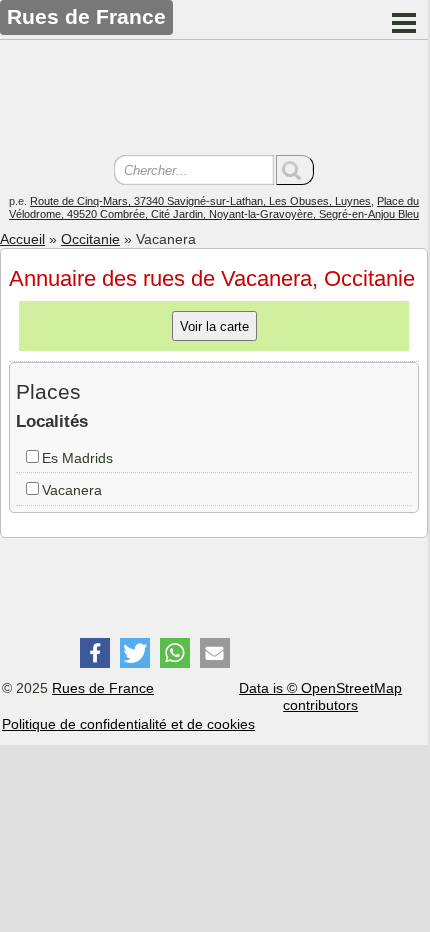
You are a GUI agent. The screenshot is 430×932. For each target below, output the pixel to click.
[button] (95, 653)
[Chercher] (295, 170)
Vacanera (72, 490)
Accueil (22, 239)
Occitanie (90, 239)
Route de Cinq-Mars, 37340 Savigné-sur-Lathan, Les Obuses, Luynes (200, 201)
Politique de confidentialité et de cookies (128, 724)
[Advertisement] (214, 100)
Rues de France (103, 688)
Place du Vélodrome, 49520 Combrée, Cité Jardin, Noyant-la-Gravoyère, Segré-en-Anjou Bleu (214, 207)
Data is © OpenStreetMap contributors (320, 696)
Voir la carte (214, 326)
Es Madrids (77, 458)
